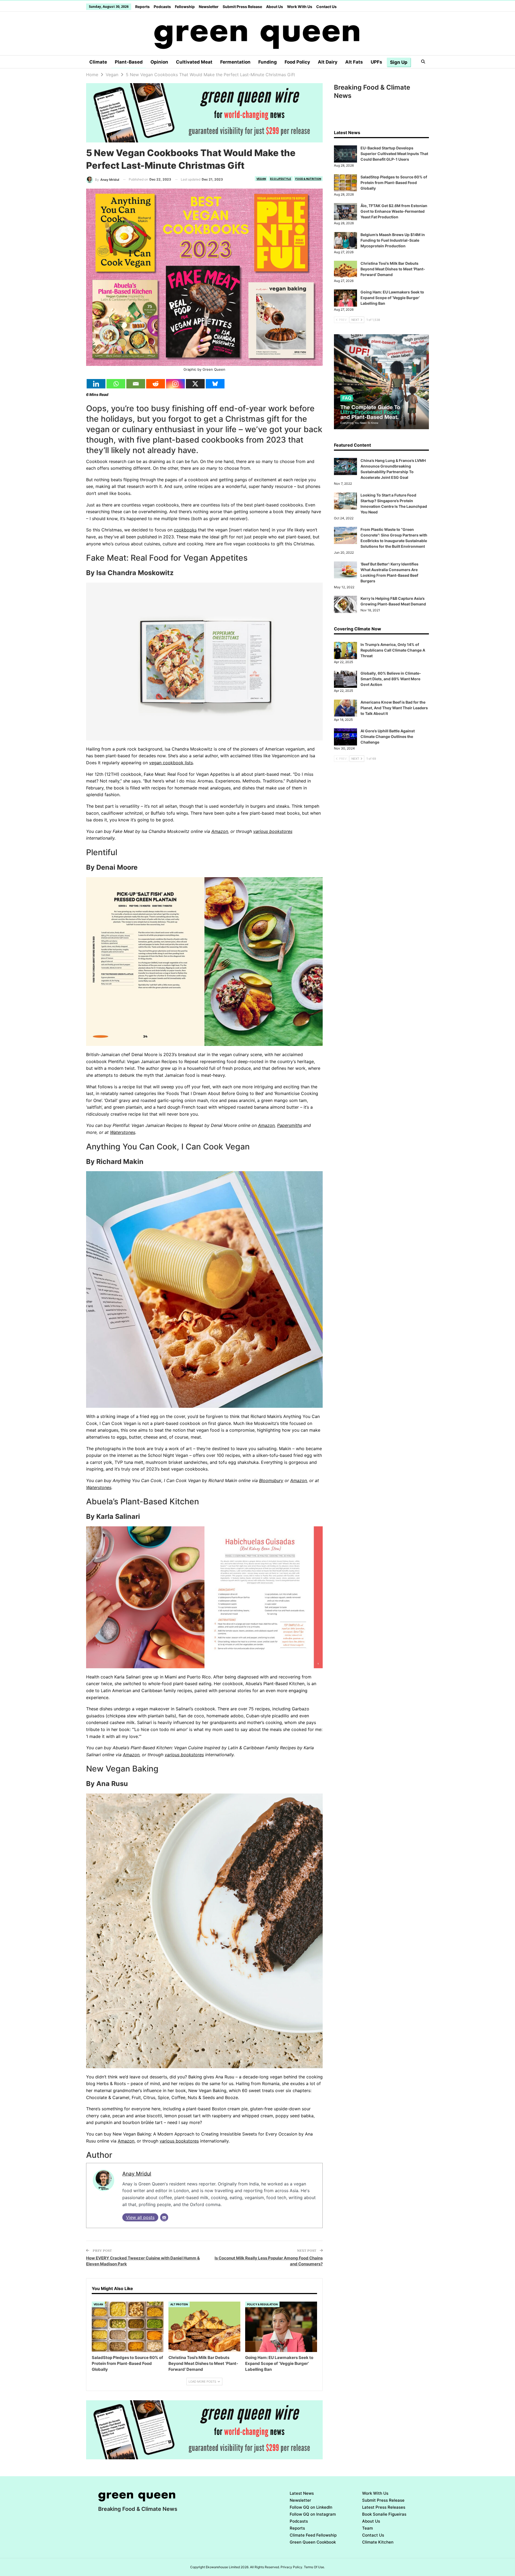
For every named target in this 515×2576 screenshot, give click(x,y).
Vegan (261, 179)
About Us (275, 7)
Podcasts (162, 7)
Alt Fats (354, 62)
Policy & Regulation (262, 2304)
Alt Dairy (328, 62)
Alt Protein (179, 2304)
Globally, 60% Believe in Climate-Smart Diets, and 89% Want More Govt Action (391, 679)
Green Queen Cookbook (313, 2542)
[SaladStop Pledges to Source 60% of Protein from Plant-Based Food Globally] (128, 2327)
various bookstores (273, 831)
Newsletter (209, 7)
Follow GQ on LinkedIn (311, 2507)
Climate (98, 62)
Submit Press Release (242, 7)
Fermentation (235, 62)
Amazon (220, 831)
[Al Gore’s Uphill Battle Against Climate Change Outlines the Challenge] (345, 737)
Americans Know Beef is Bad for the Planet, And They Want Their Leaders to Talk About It (394, 708)
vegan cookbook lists (171, 763)
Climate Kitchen (378, 2542)
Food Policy (297, 62)
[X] (195, 384)
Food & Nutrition (308, 179)
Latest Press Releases (384, 2507)
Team (367, 2528)
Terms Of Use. (314, 2567)
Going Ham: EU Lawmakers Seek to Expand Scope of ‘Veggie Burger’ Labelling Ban (392, 298)
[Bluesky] (215, 384)
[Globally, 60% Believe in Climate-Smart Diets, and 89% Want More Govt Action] (345, 679)
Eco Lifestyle (281, 179)
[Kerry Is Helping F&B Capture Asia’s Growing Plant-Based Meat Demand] (345, 604)
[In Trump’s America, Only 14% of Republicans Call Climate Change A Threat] (345, 651)
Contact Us (326, 7)
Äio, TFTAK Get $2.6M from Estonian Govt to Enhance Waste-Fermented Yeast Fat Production (394, 211)
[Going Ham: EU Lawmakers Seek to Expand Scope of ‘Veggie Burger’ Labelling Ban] (281, 2327)
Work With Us (300, 7)
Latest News (302, 2493)
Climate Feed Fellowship (313, 2535)
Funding (268, 62)
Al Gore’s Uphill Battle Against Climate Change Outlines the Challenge (388, 736)
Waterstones (123, 1132)
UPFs (376, 62)
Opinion (159, 62)
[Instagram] (175, 384)
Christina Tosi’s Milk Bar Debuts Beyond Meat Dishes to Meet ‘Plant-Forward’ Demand (393, 269)
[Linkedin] (96, 384)
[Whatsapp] (116, 384)
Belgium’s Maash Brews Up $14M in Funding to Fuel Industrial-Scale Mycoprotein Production (393, 240)
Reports (142, 7)
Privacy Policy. (292, 2567)
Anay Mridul (137, 2174)
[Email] (136, 384)
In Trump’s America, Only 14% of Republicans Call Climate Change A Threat (393, 650)
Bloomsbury (271, 1480)
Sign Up (399, 62)
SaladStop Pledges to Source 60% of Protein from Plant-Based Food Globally (394, 183)
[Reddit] (156, 384)
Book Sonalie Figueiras (384, 2514)
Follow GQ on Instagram (313, 2514)
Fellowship (185, 7)
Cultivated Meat (194, 62)
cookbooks (185, 530)
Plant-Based (129, 62)
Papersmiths (290, 1125)
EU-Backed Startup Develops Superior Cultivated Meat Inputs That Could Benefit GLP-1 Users (394, 154)
